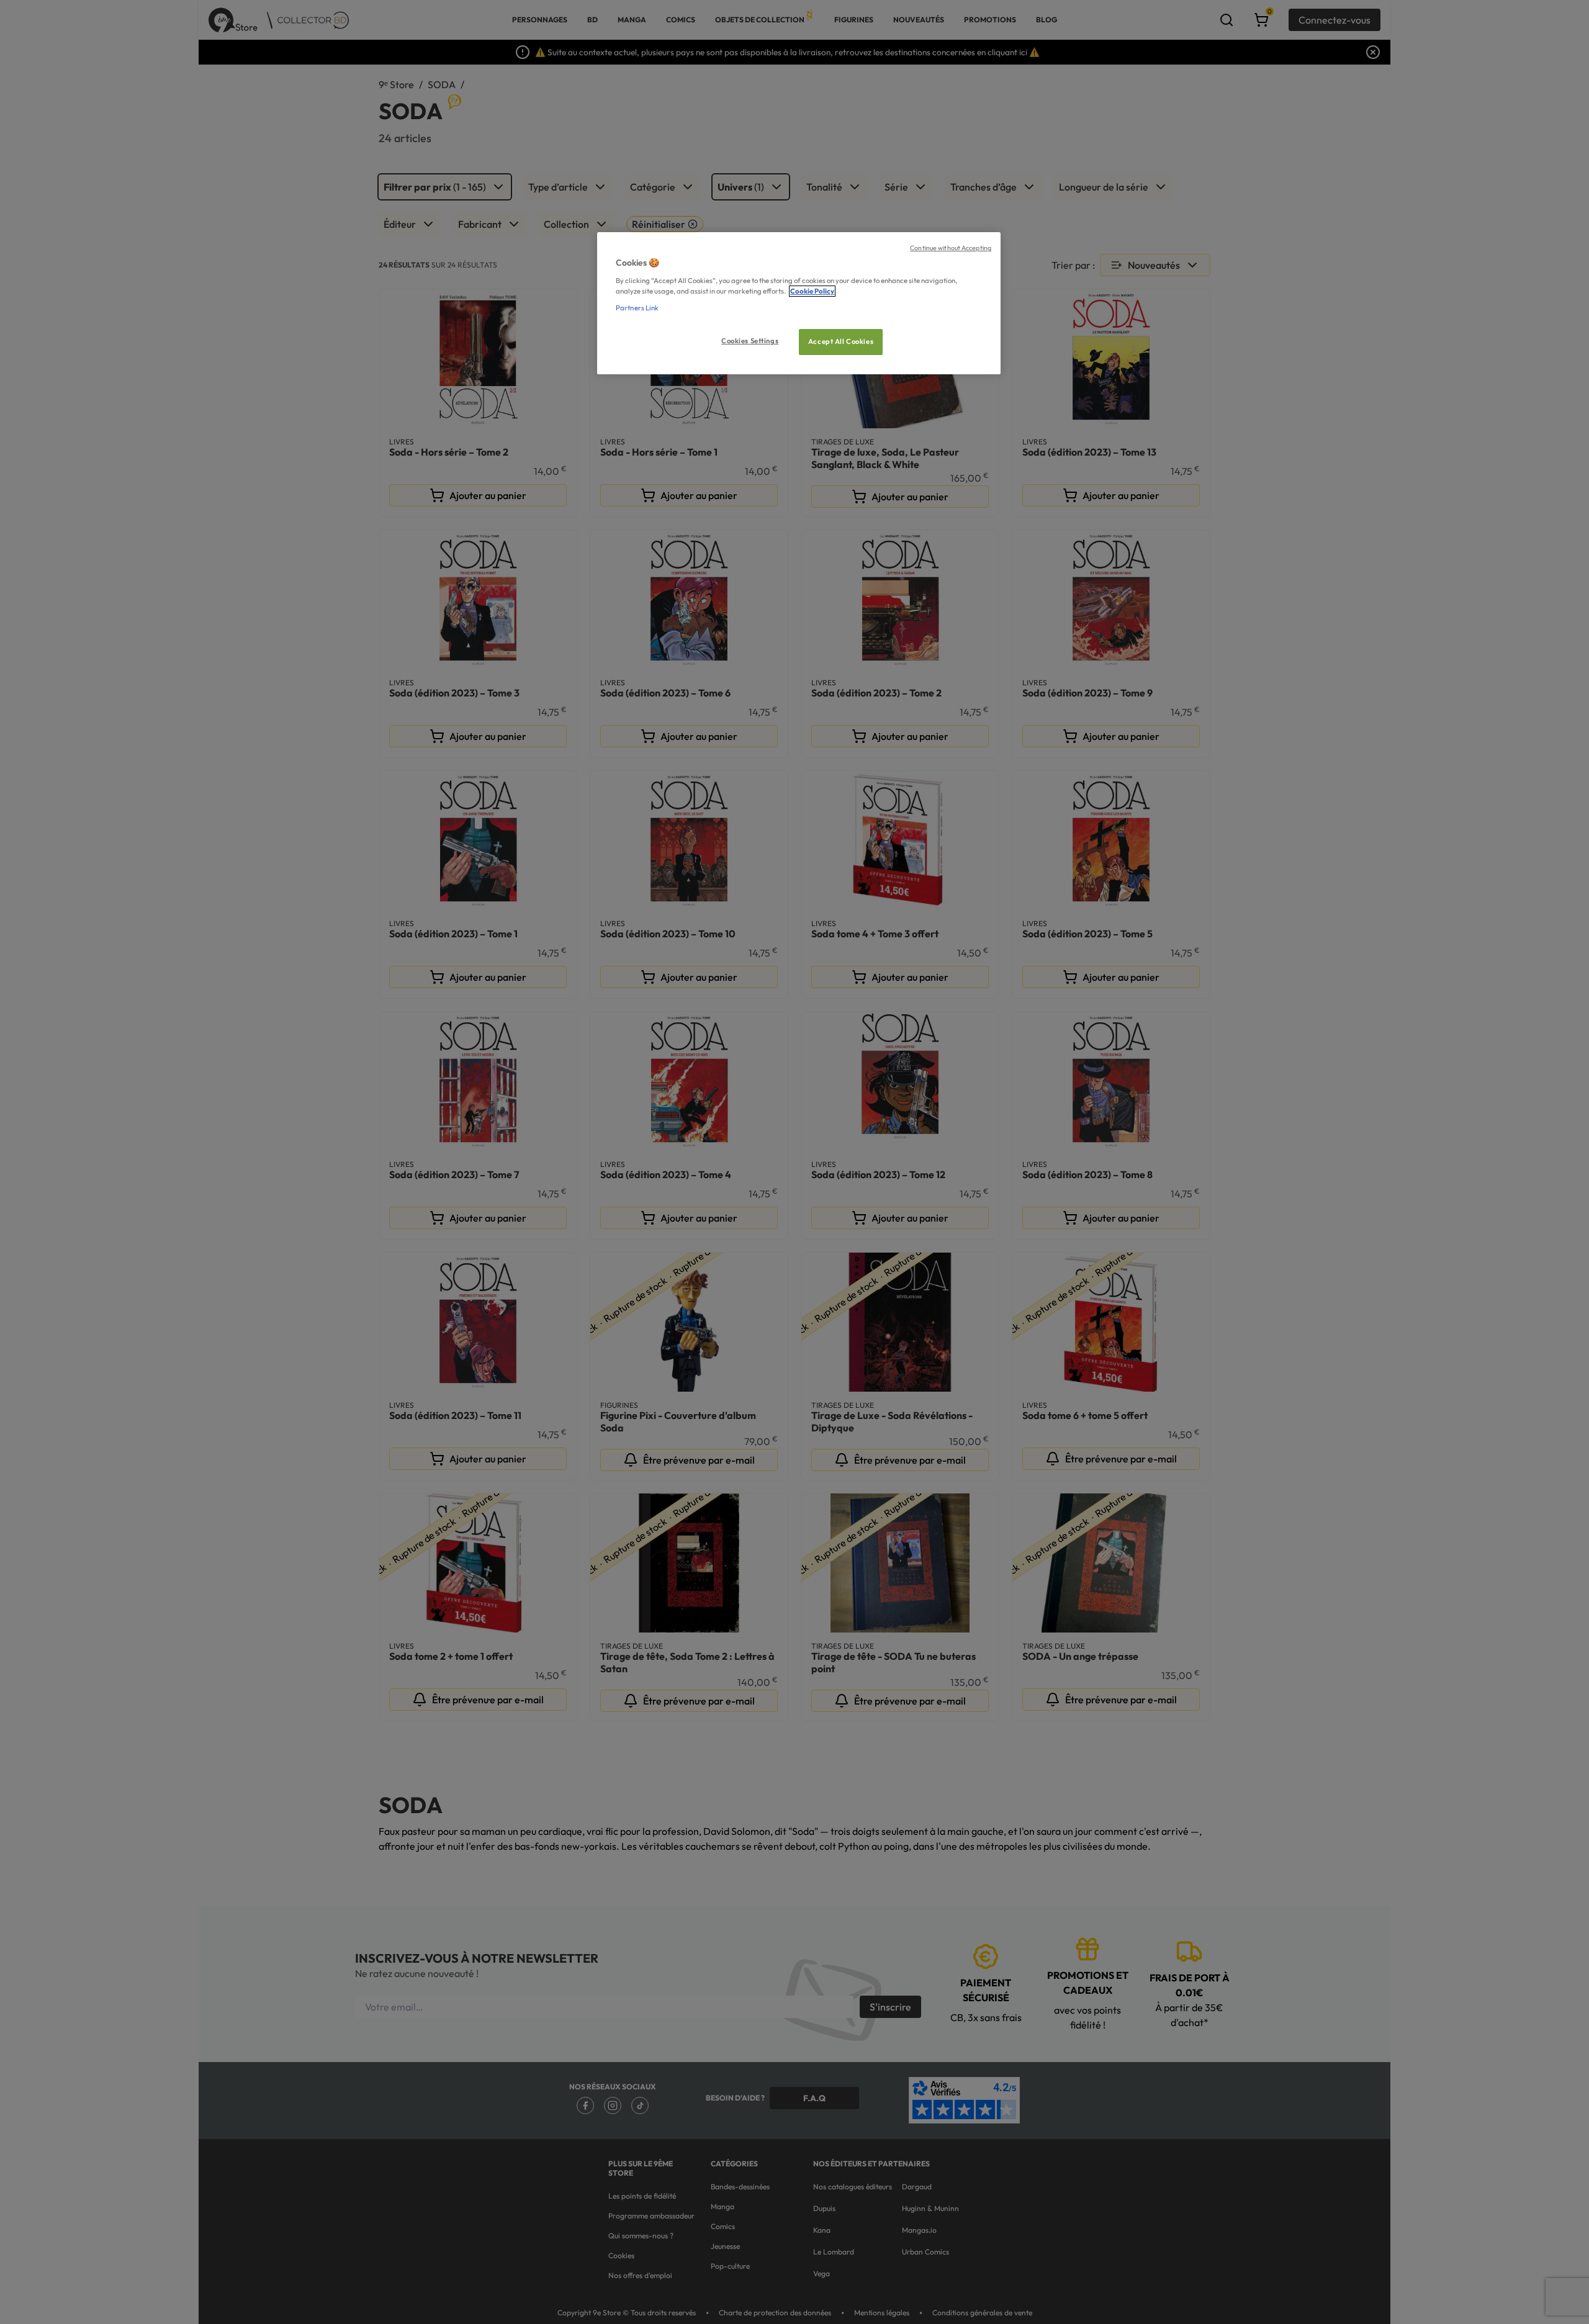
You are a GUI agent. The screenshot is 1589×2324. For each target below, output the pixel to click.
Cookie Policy (812, 291)
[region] (799, 303)
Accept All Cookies (841, 341)
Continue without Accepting (951, 248)
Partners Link (637, 308)
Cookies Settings (750, 341)
